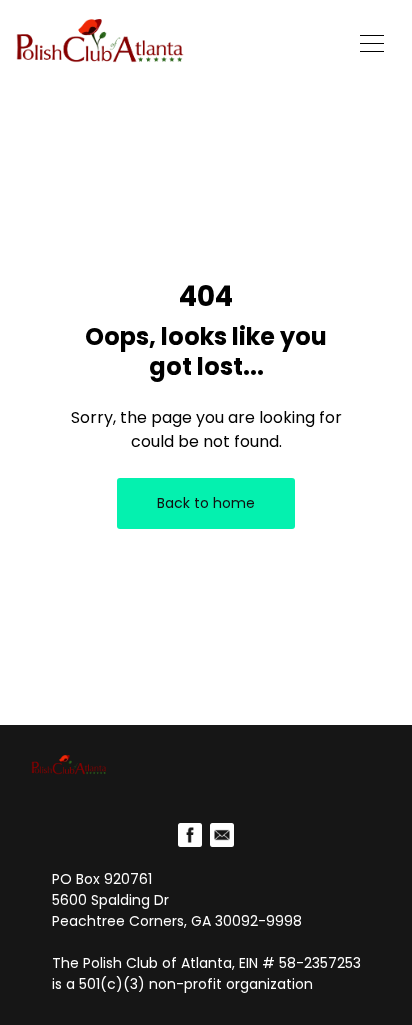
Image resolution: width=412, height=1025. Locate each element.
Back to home (206, 503)
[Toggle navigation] (372, 41)
